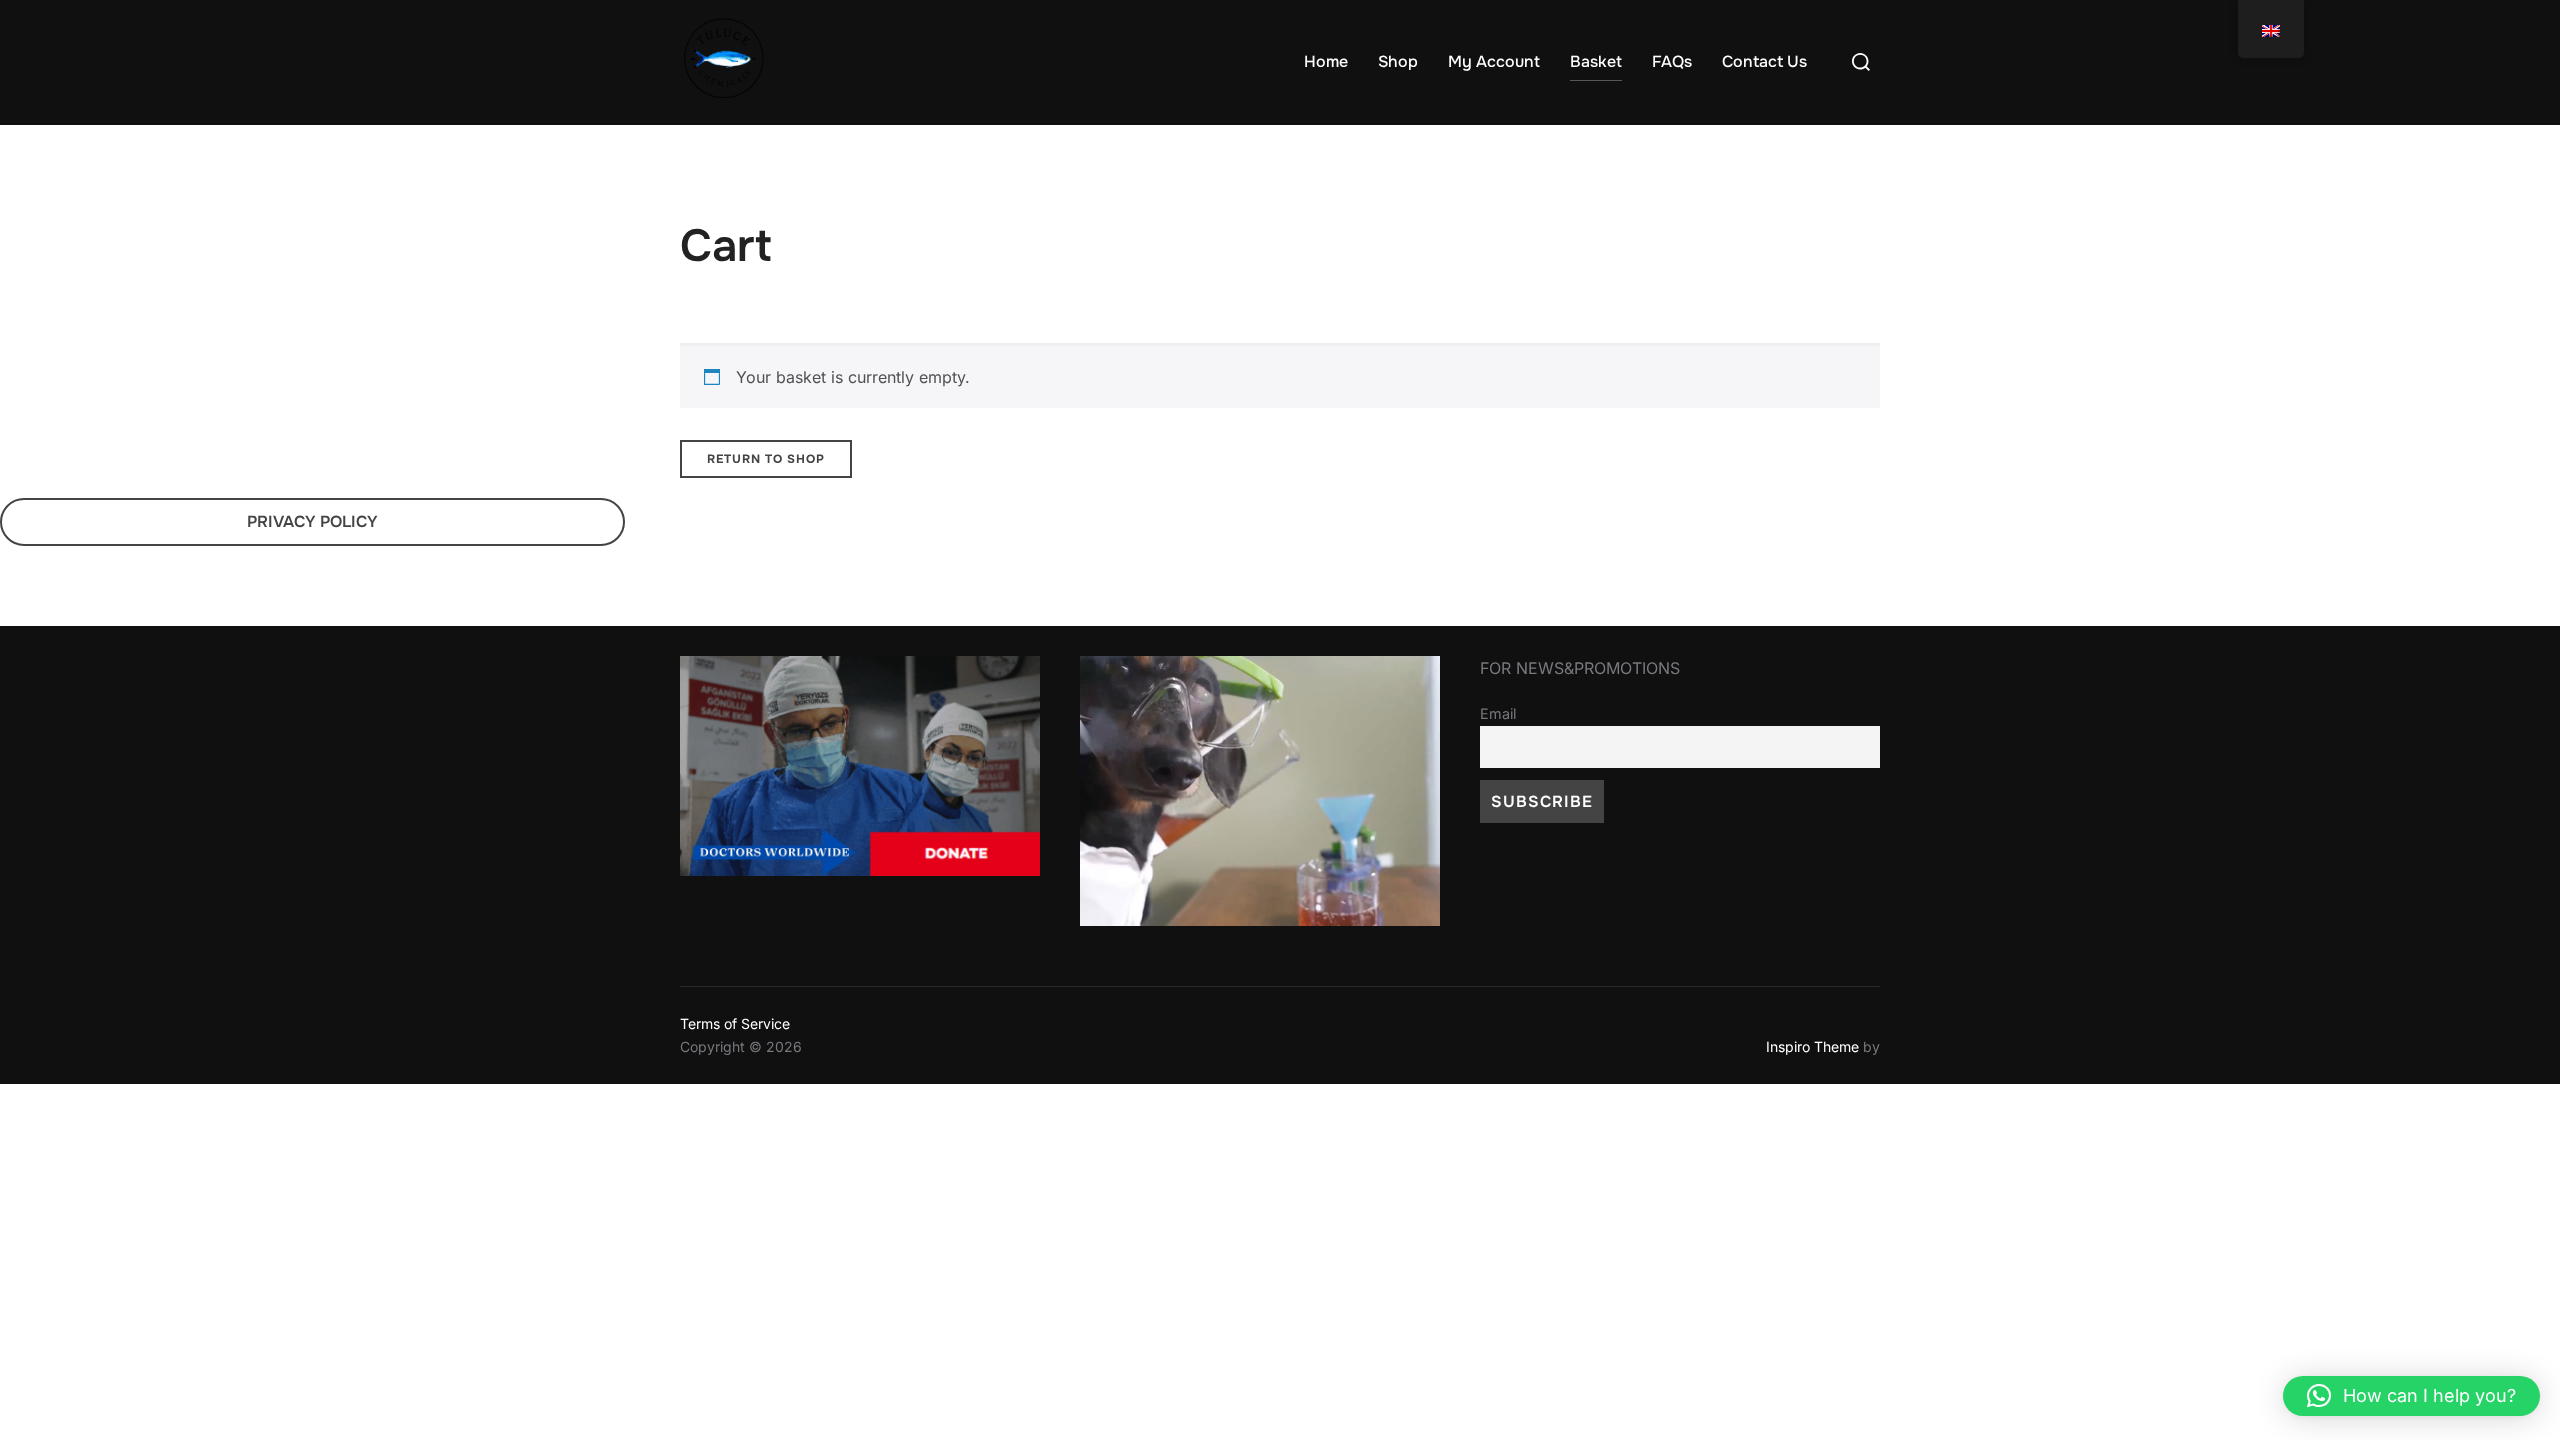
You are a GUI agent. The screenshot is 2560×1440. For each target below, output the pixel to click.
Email (1498, 713)
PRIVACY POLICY (312, 521)
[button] (2411, 1396)
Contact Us (1764, 61)
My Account (1494, 61)
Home (1326, 61)
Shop (1398, 61)
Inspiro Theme (1812, 1046)
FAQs (1672, 61)
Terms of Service (735, 1023)
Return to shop (766, 459)
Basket (1596, 61)
